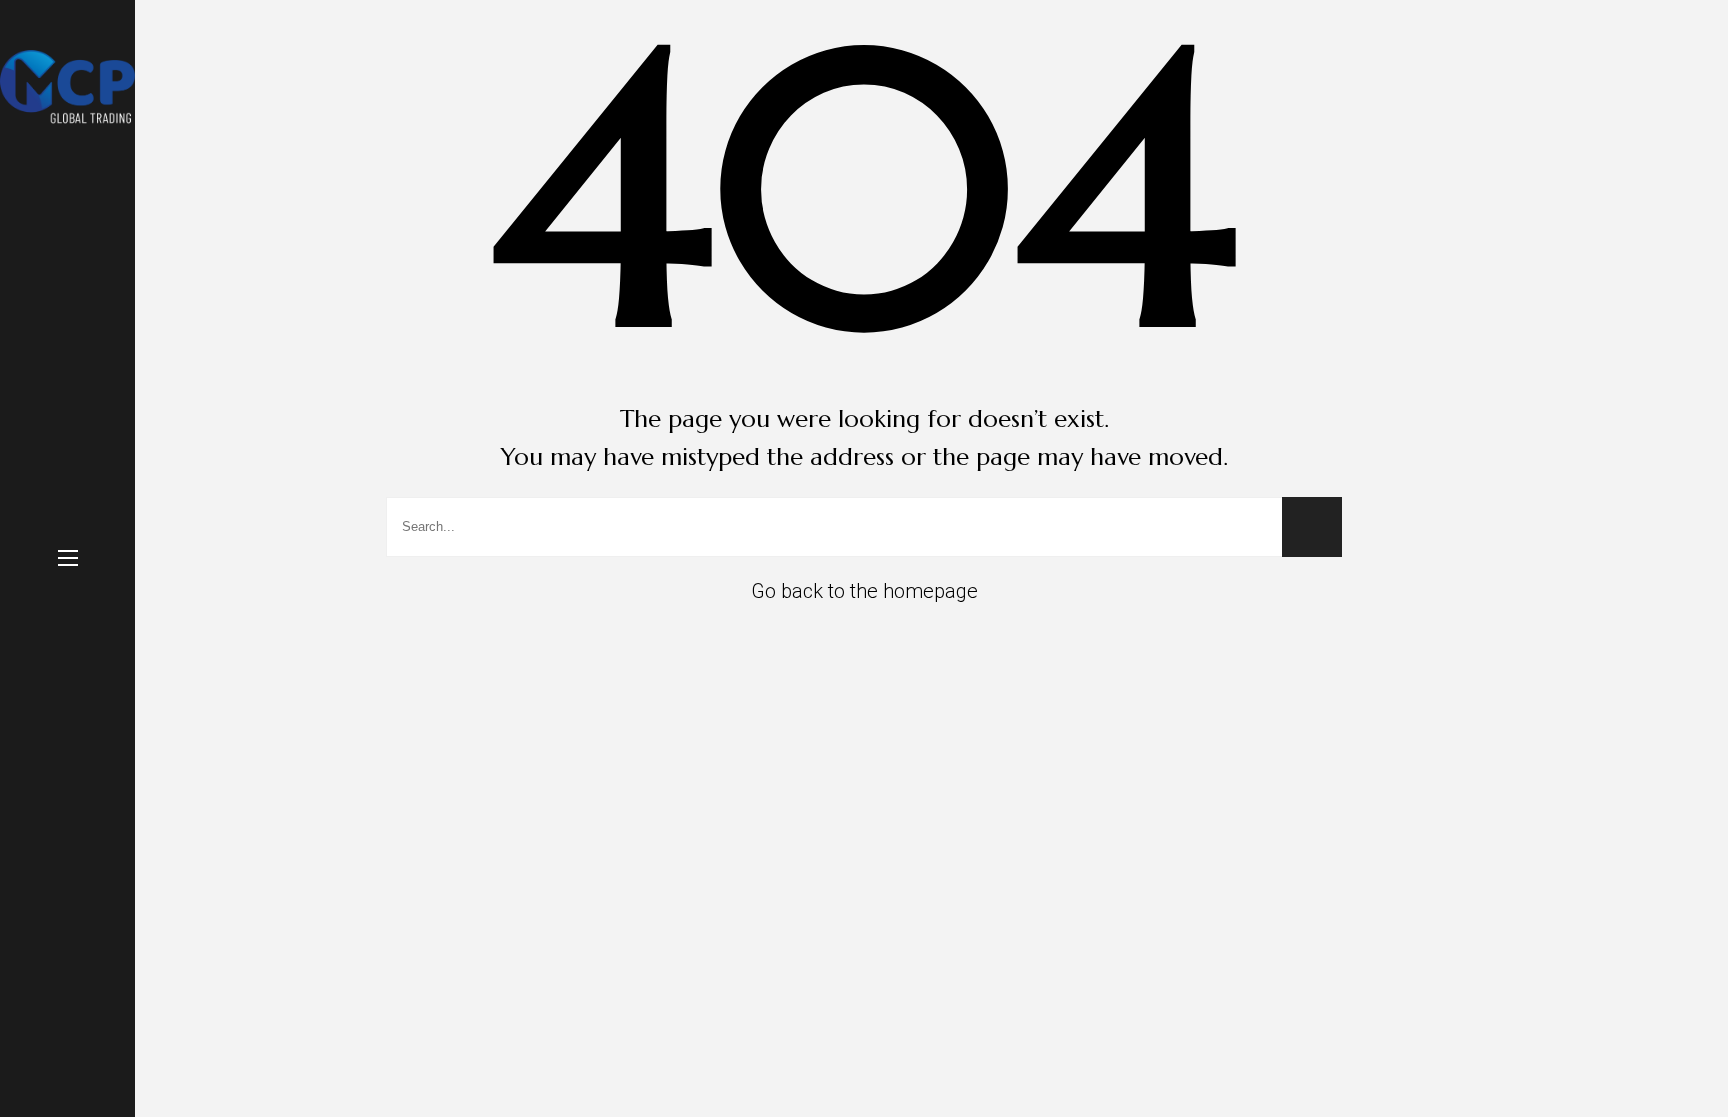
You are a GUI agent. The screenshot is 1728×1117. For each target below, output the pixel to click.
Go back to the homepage (864, 591)
